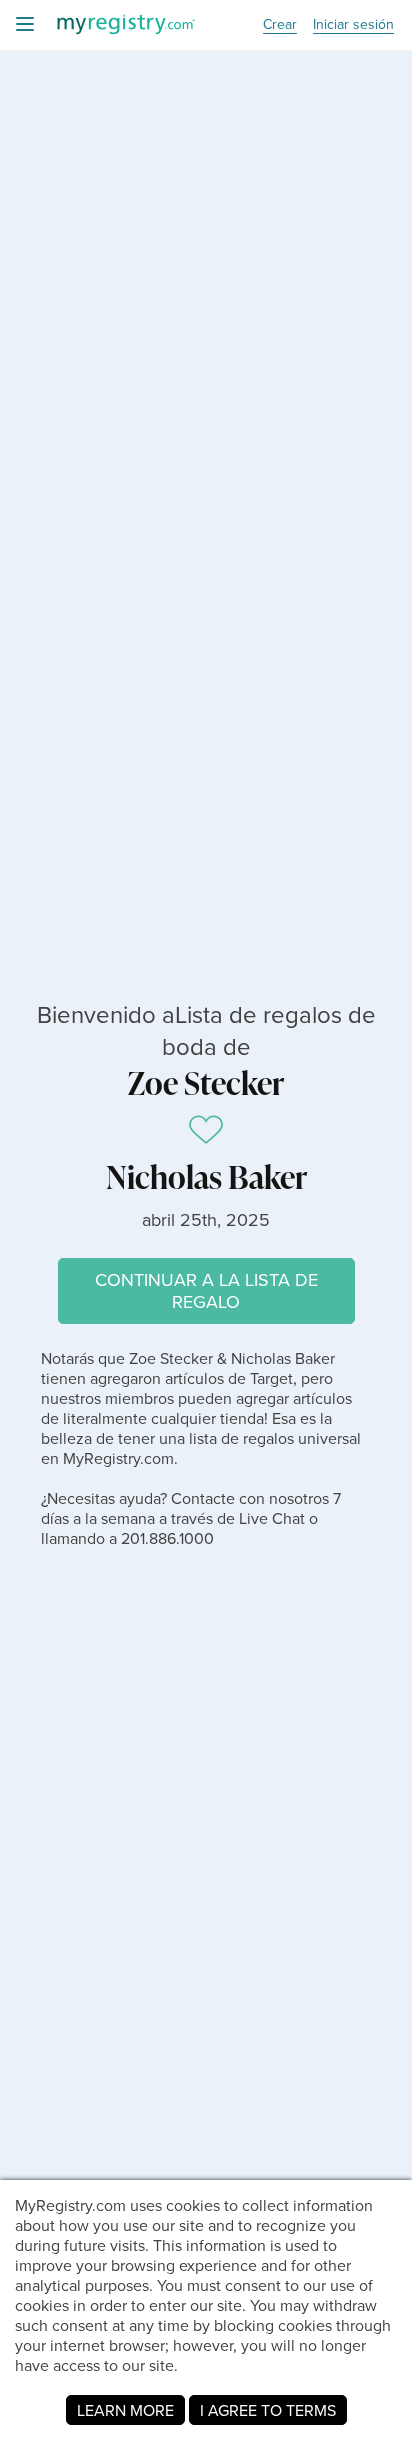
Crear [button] (280, 25)
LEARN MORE (125, 2410)
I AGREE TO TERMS (268, 2410)
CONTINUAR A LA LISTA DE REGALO (206, 1290)
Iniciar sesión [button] (353, 25)
